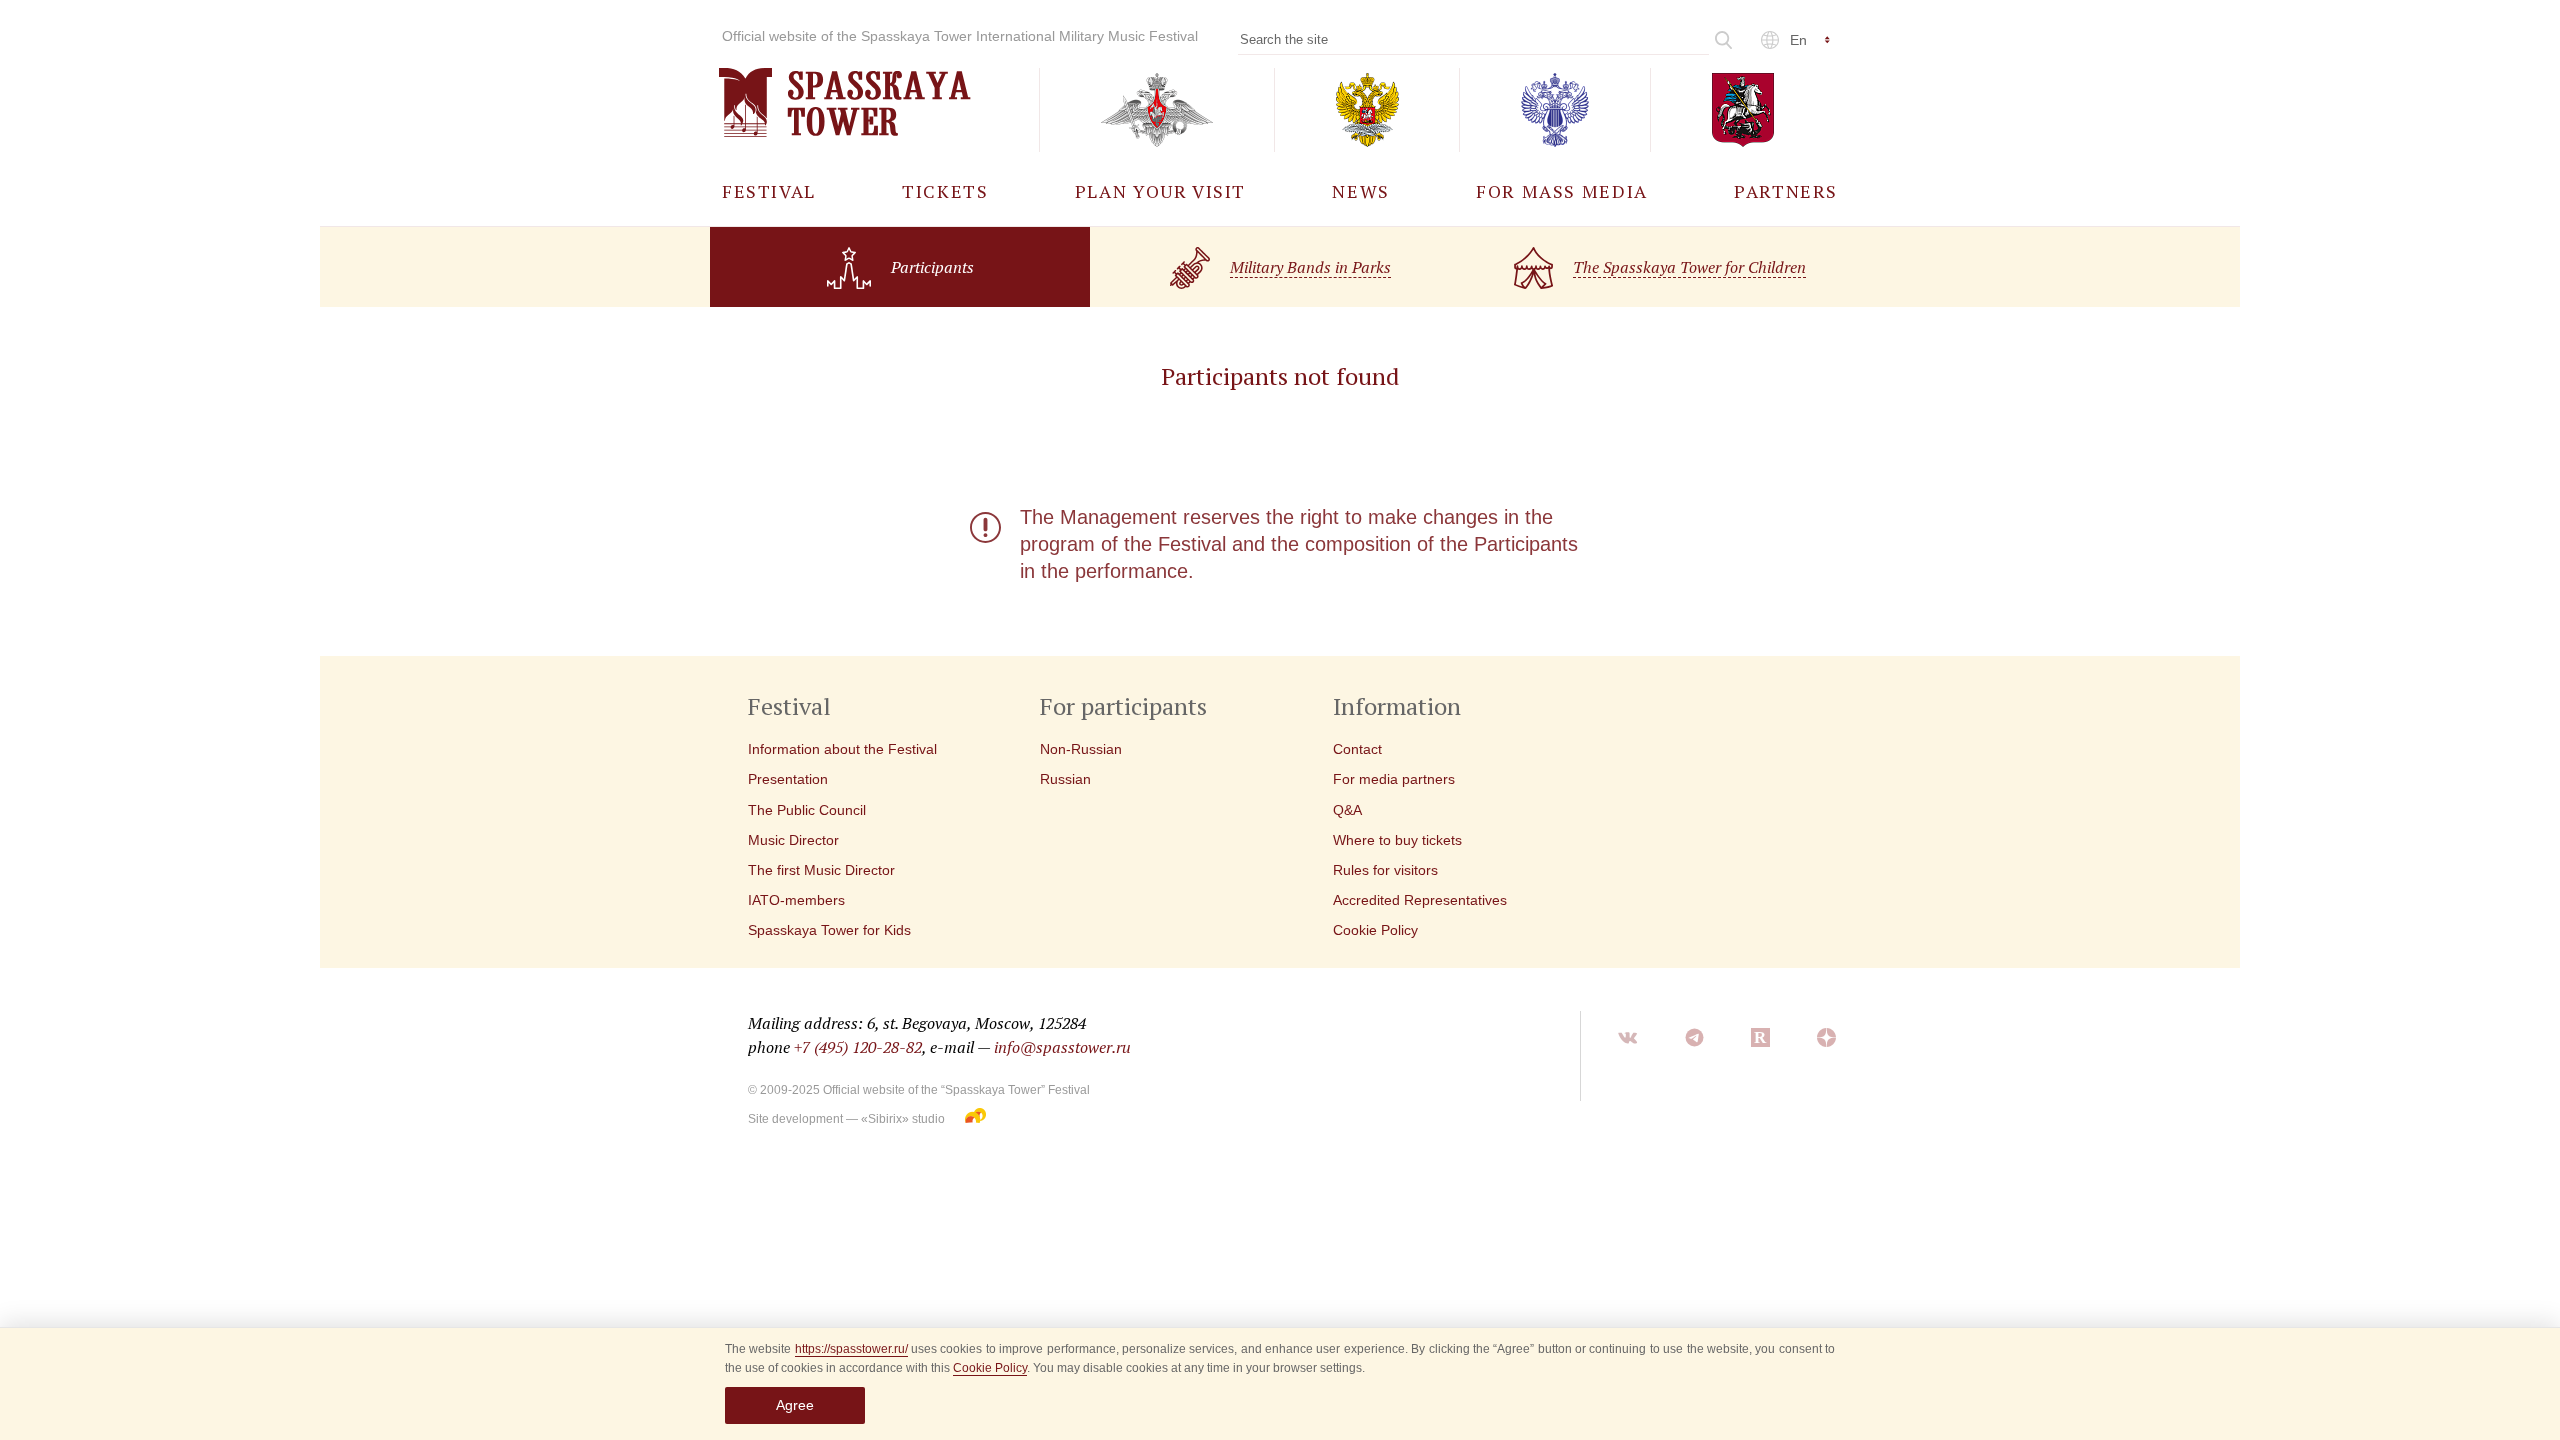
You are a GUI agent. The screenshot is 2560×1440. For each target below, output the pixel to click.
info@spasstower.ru (1062, 1047)
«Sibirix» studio (903, 1119)
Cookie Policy (990, 1368)
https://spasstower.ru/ (851, 1349)
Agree (795, 1405)
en (1798, 40)
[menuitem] (769, 190)
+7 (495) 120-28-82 (858, 1047)
